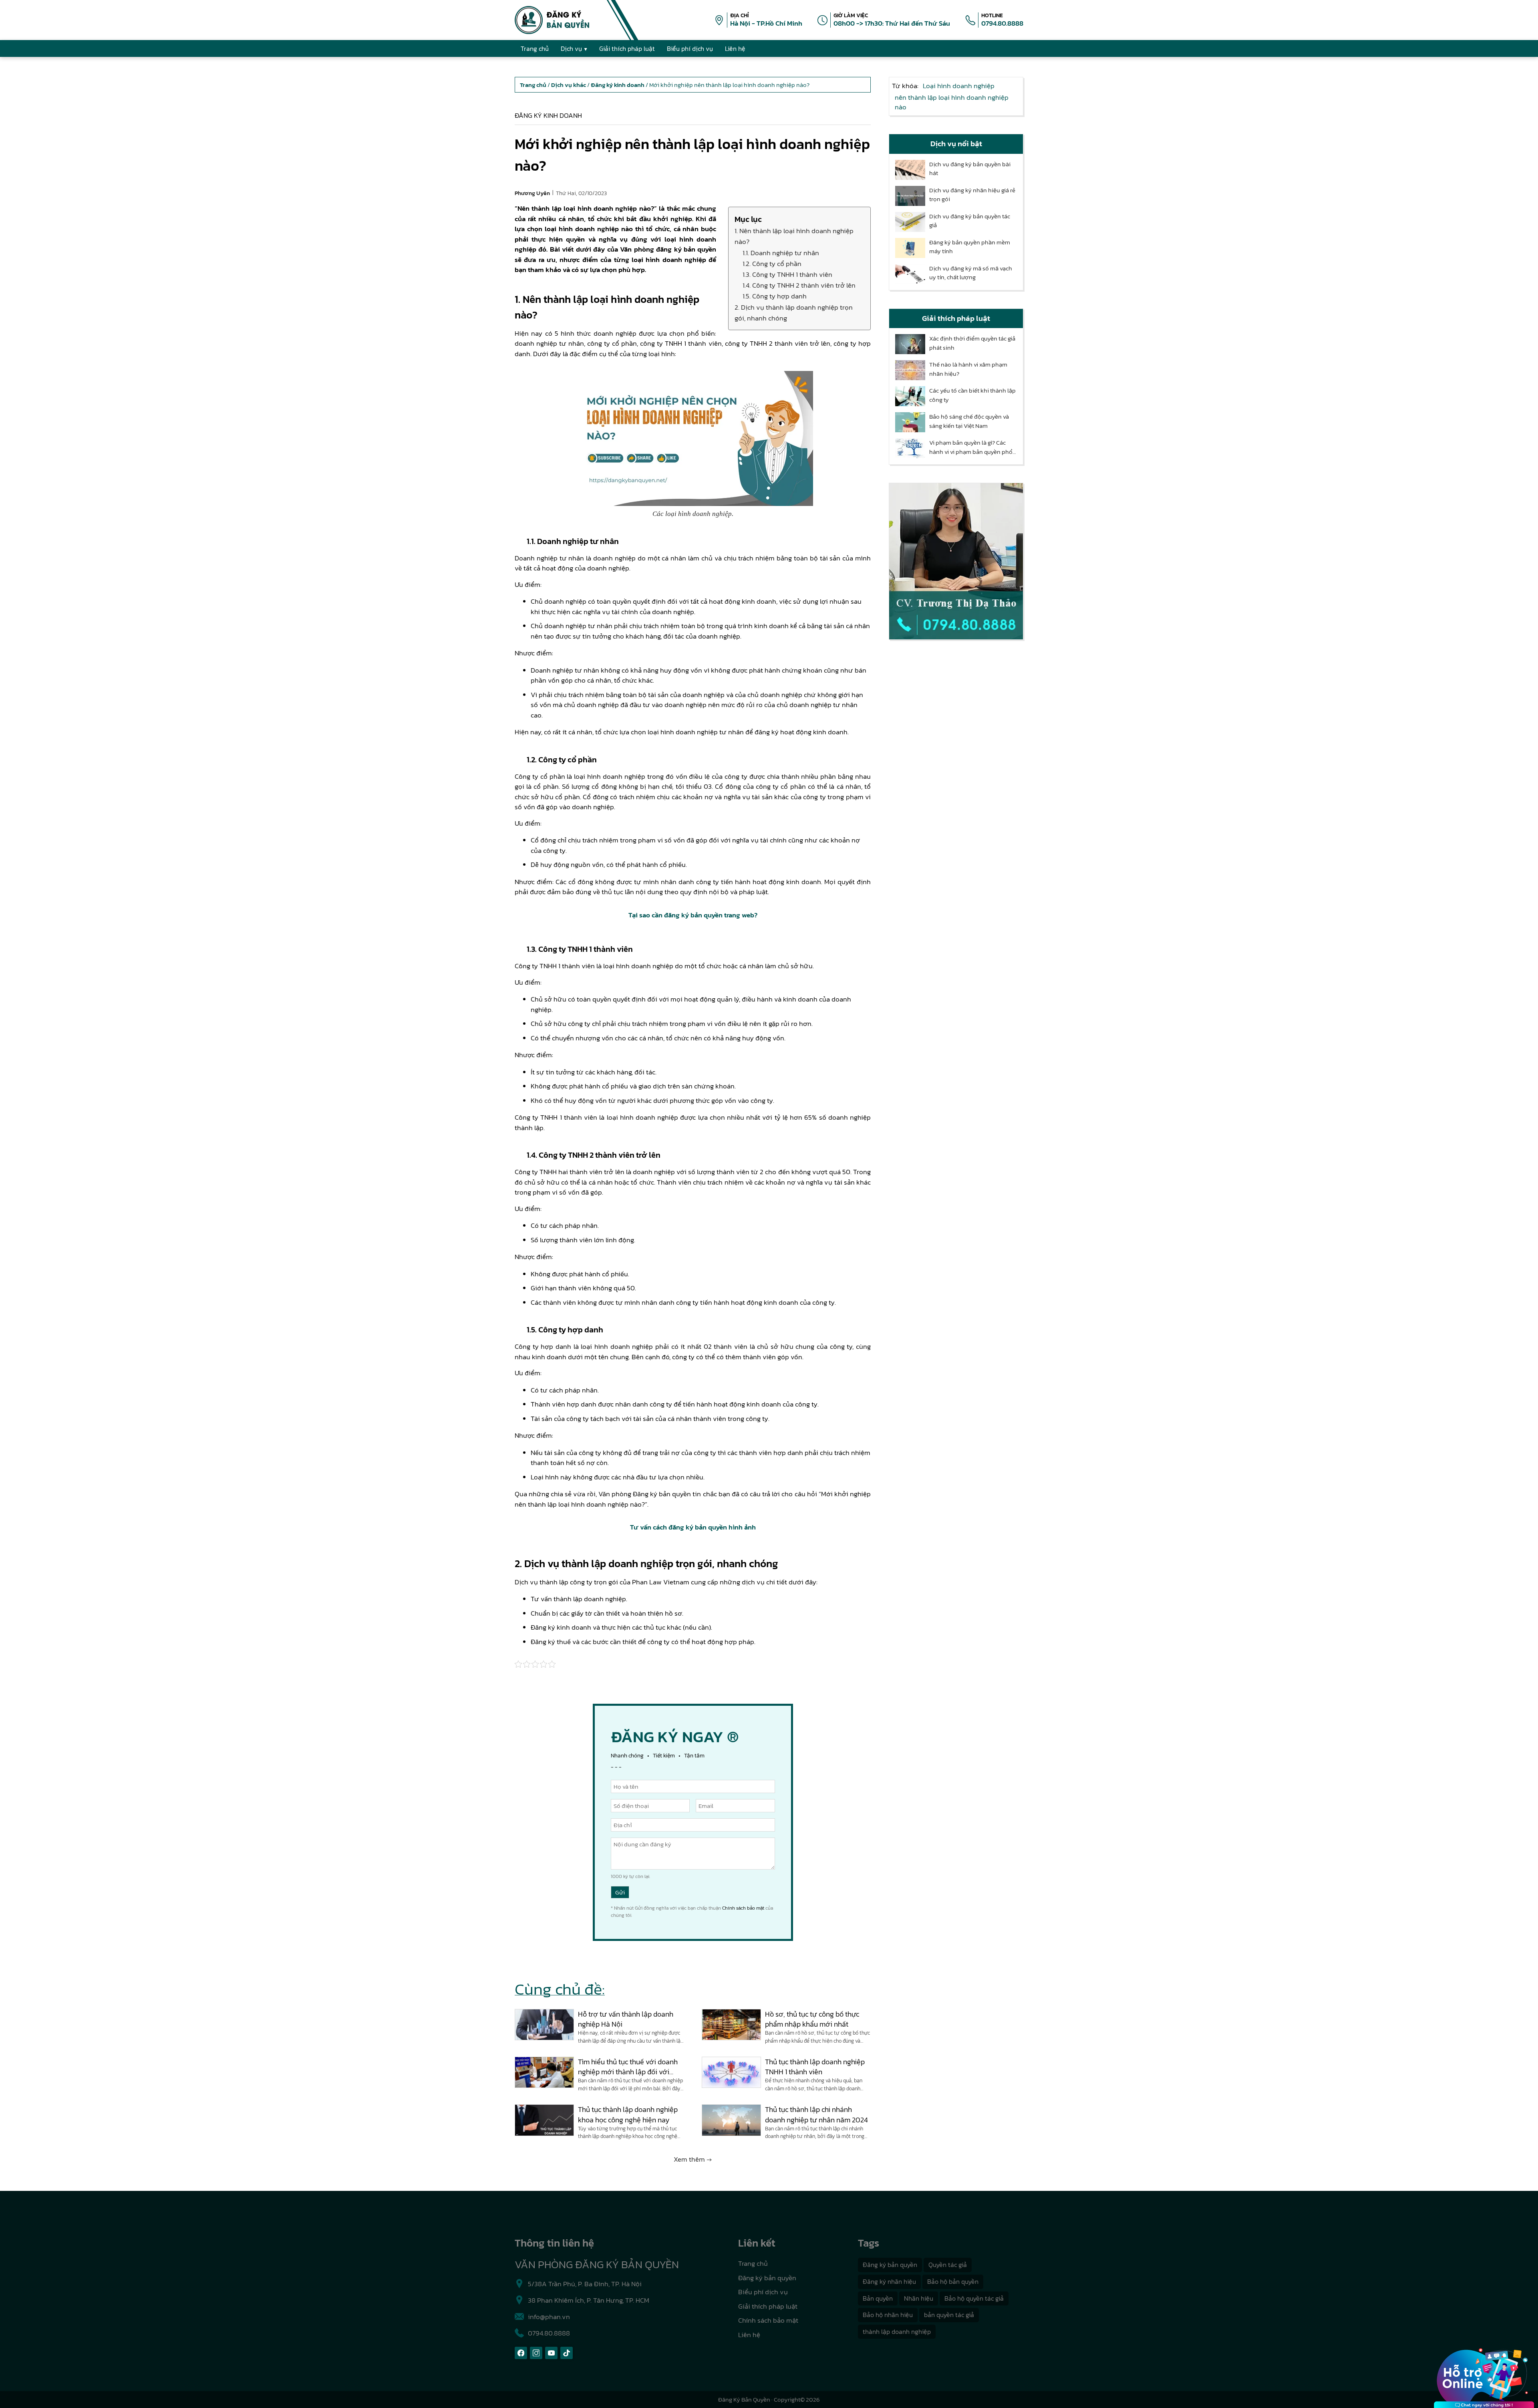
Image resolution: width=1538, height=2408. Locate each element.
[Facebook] (521, 2353)
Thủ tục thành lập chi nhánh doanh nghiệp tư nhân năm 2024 (816, 2114)
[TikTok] (567, 2353)
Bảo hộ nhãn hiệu (888, 2315)
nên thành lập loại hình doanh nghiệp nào (952, 102)
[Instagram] (536, 2353)
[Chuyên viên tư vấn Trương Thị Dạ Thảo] (956, 561)
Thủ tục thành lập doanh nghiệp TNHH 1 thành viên (815, 2067)
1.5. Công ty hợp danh (775, 296)
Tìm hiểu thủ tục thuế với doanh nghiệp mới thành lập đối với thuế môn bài (628, 2067)
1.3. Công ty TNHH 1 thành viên (787, 274)
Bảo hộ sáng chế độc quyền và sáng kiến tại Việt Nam (969, 421)
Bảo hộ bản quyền (953, 2281)
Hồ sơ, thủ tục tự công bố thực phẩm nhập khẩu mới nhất (812, 2019)
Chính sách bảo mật (743, 1908)
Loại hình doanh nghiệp (959, 86)
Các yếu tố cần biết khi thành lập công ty (972, 395)
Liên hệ (749, 2335)
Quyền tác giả (948, 2265)
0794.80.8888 (1002, 23)
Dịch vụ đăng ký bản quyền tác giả (970, 221)
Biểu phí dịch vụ (763, 2292)
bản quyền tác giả (949, 2315)
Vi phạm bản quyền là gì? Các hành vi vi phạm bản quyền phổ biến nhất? (971, 447)
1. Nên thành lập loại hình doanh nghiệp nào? (794, 236)
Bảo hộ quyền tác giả (974, 2298)
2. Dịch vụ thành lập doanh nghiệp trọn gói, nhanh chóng (794, 313)
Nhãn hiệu (919, 2298)
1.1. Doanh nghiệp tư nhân (781, 253)
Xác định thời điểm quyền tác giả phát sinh (972, 343)
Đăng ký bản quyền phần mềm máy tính (970, 247)
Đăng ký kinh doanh (548, 115)
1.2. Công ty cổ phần (772, 264)
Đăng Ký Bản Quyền (744, 2399)
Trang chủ (753, 2263)
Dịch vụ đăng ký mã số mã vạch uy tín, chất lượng (971, 273)
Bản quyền (878, 2298)
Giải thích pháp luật (768, 2306)
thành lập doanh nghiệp (897, 2331)
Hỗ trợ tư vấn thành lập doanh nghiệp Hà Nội (626, 2019)
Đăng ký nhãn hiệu (889, 2281)
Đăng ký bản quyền (767, 2278)
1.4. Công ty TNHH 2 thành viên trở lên (799, 285)
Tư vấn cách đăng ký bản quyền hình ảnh (693, 1527)
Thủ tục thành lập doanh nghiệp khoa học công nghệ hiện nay (628, 2114)
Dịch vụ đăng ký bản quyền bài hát (970, 169)
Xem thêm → (693, 2159)
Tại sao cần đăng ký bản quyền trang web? (693, 915)
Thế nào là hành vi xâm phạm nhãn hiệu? (968, 369)
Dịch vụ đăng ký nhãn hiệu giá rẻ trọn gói (972, 195)
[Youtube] (551, 2353)
